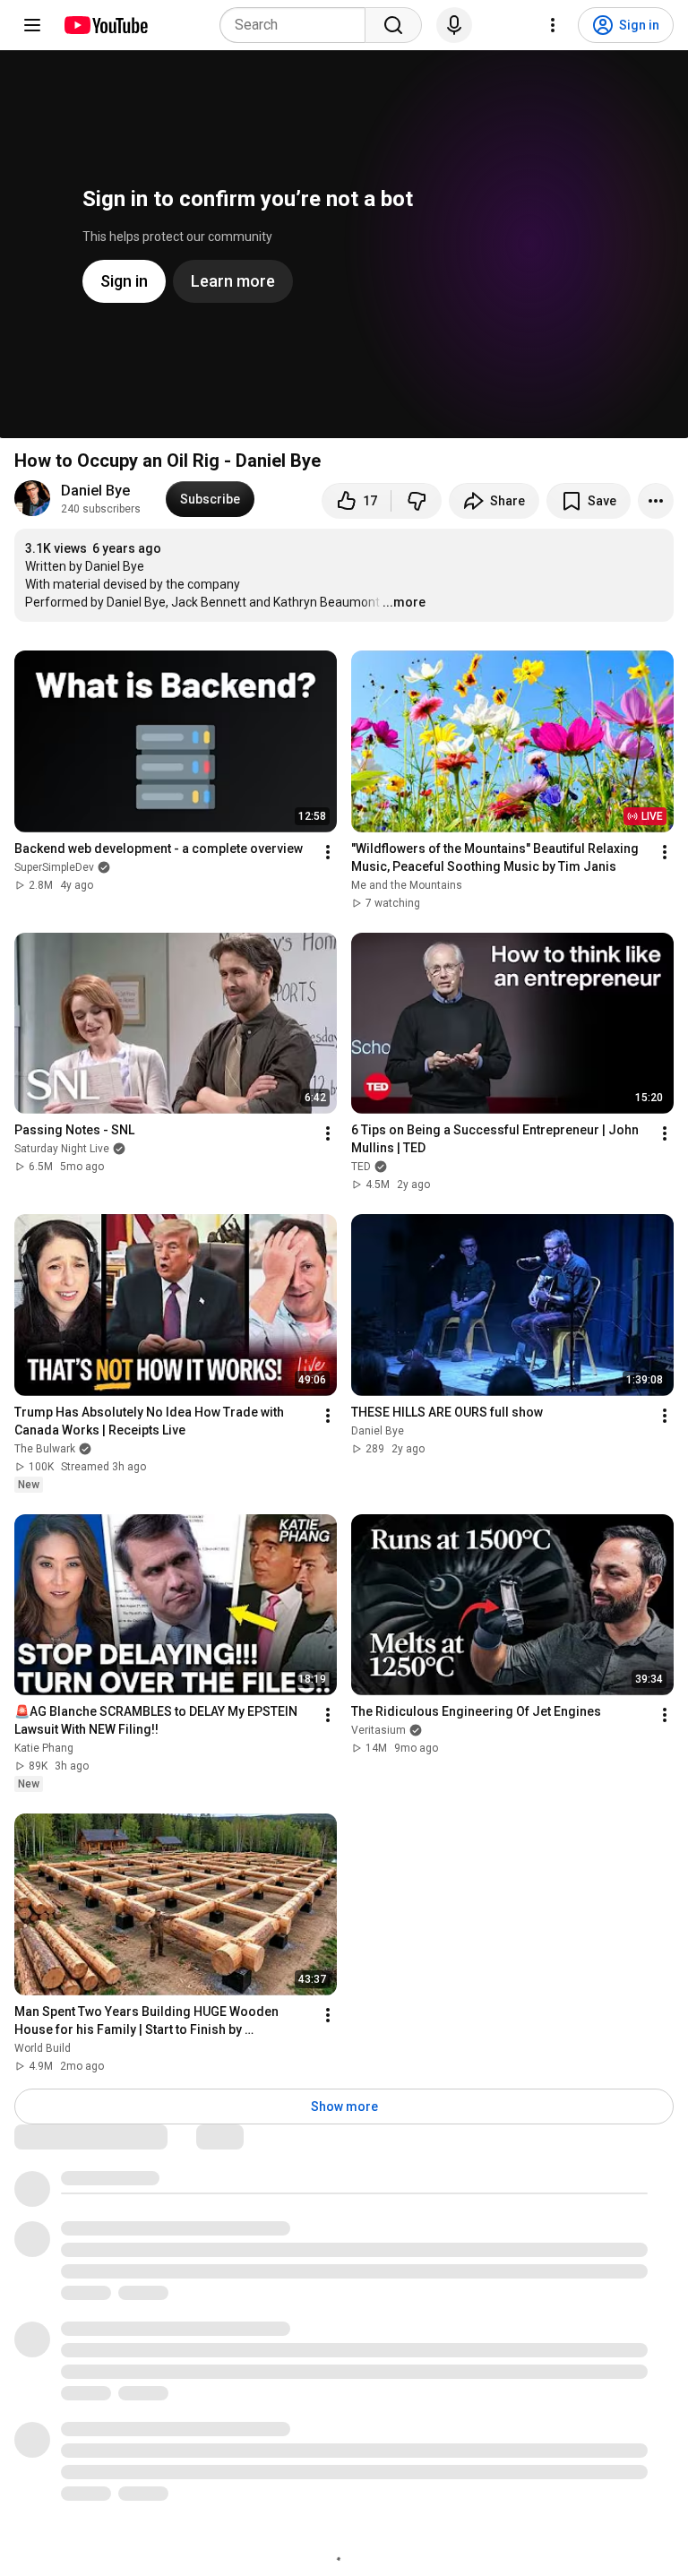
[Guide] (32, 25)
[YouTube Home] (105, 25)
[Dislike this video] (417, 501)
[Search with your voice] (454, 25)
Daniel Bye (95, 491)
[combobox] (298, 25)
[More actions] (656, 501)
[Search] (393, 25)
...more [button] (404, 602)
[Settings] (553, 25)
